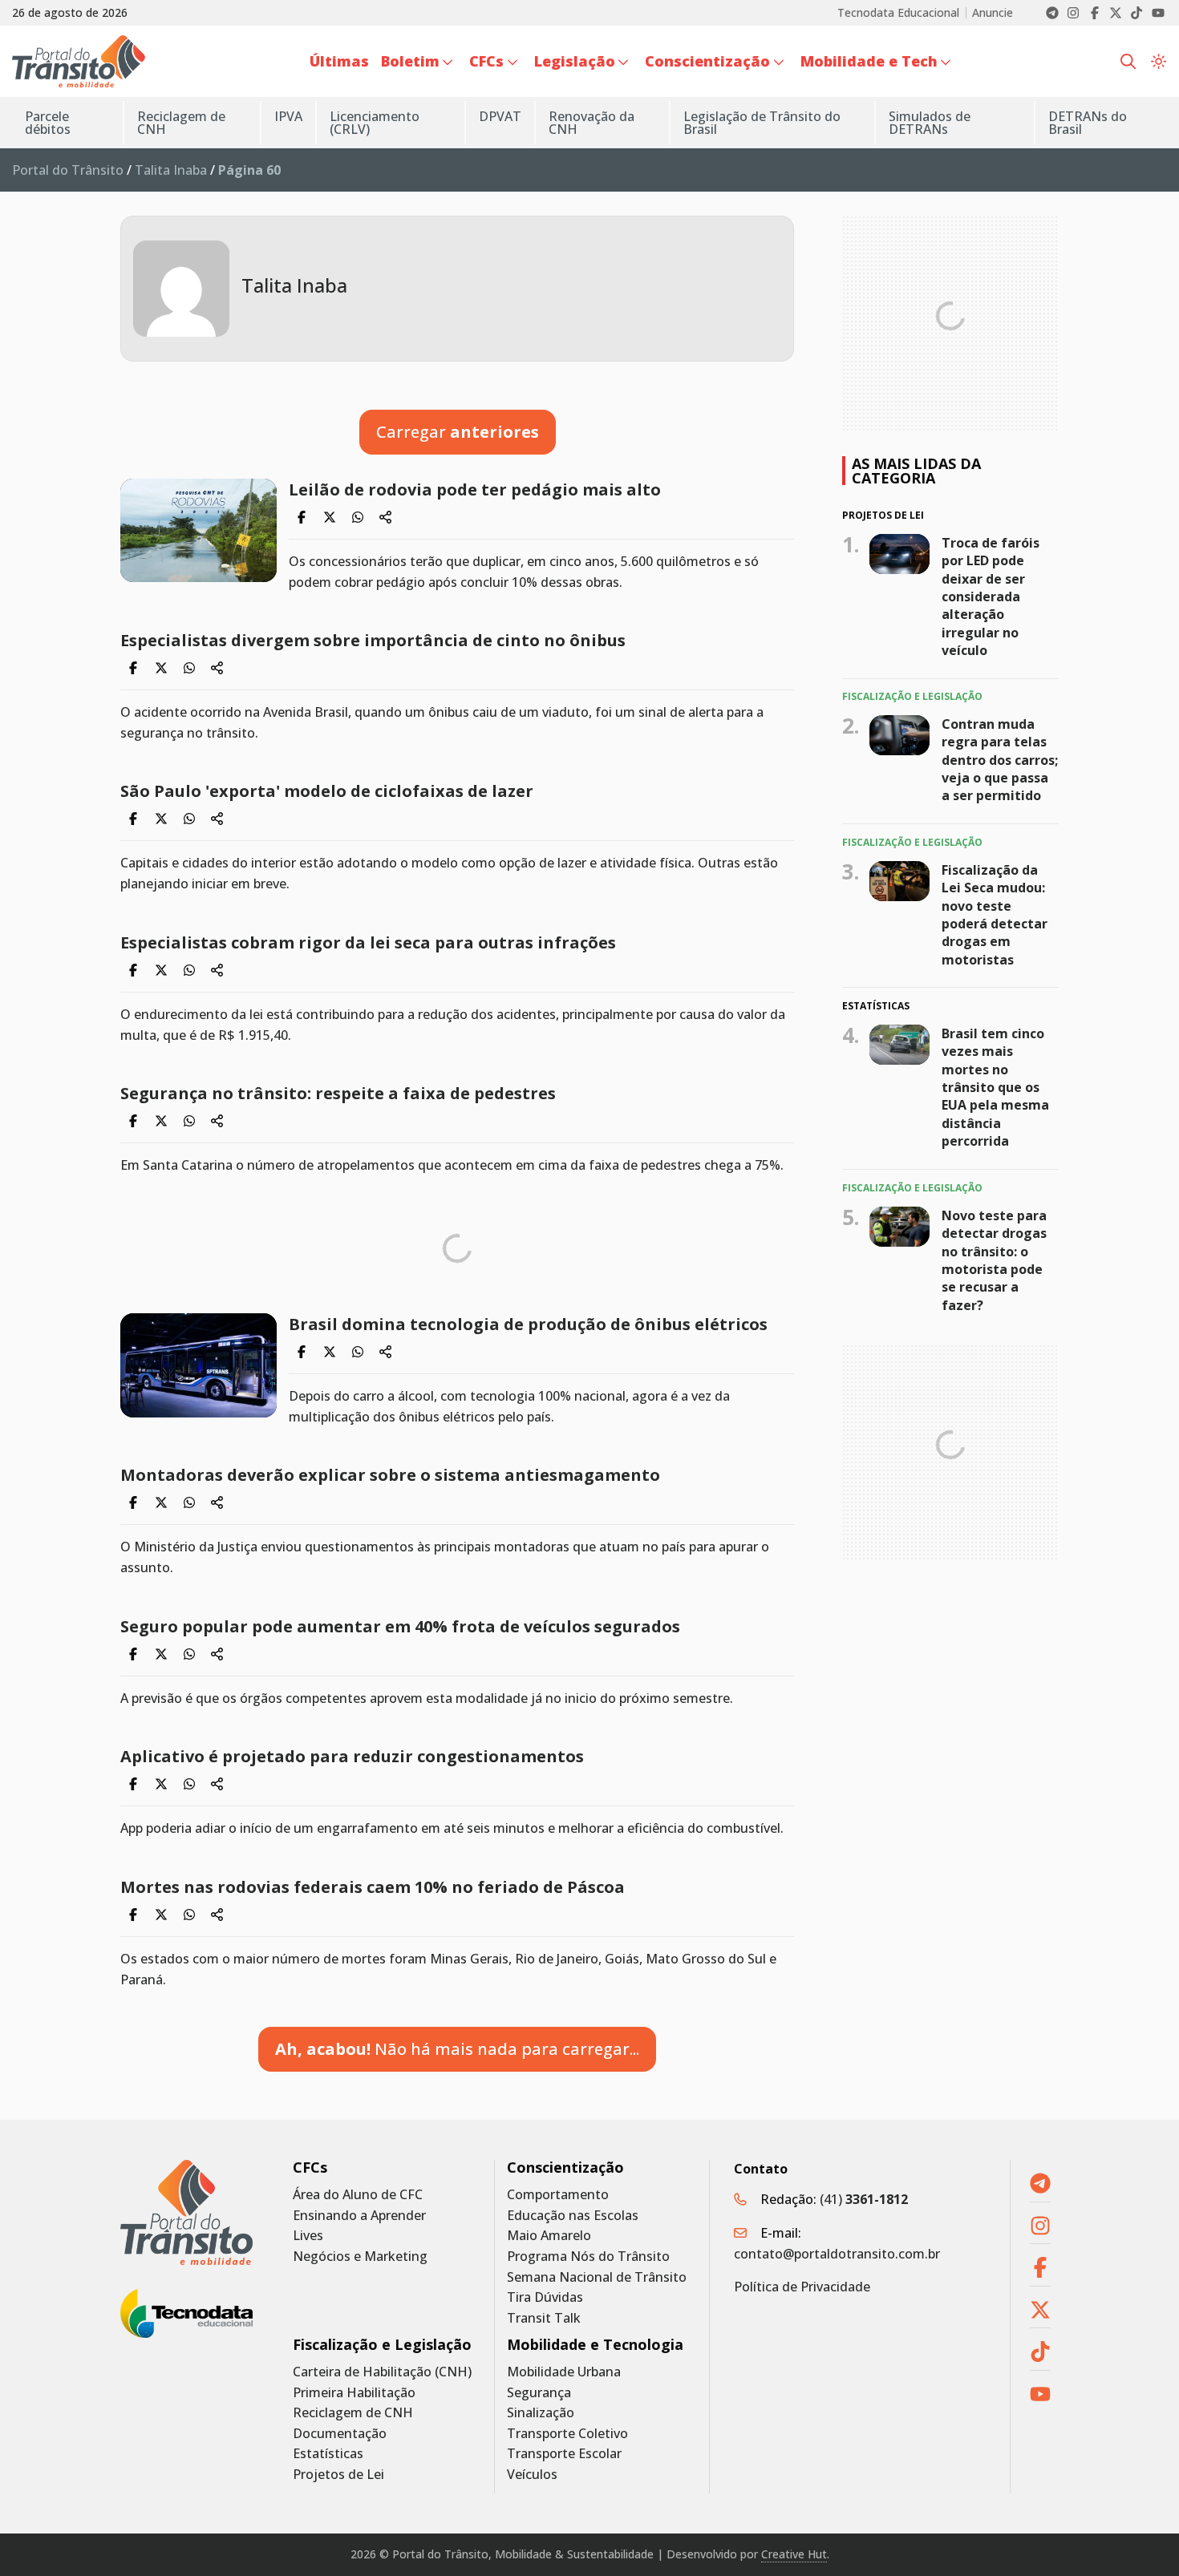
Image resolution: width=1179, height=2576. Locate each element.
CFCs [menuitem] (486, 61)
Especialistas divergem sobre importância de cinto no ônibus (373, 640)
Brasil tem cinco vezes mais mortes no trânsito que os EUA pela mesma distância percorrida (995, 1087)
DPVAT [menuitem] (500, 116)
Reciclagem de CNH (353, 2413)
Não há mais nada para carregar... (457, 2049)
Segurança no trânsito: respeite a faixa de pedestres (338, 1093)
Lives (308, 2236)
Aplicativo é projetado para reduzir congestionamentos (352, 1756)
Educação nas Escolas (573, 2216)
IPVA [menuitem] (288, 116)
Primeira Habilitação (354, 2393)
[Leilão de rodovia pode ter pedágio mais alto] (199, 530)
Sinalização (541, 2413)
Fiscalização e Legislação (382, 2345)
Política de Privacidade (802, 2287)
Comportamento (558, 2195)
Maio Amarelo (549, 2236)
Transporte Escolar (564, 2454)
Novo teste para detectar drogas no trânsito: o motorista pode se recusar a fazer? (994, 1260)
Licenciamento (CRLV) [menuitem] (375, 123)
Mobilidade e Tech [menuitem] (869, 61)
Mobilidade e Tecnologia (595, 2345)
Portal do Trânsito (68, 170)
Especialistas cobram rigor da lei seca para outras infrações (368, 942)
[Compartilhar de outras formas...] (386, 517)
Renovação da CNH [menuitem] (592, 123)
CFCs (310, 2168)
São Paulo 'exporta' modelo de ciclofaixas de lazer (327, 791)
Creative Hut (794, 2554)
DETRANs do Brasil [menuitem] (1088, 123)
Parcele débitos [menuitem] (48, 123)
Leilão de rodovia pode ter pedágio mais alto (475, 489)
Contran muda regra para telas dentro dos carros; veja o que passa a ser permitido (1000, 760)
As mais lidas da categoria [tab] (916, 471)
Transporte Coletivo (567, 2434)
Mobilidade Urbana (564, 2372)
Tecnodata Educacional (898, 13)
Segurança (539, 2393)
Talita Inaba (171, 170)
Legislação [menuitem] (575, 61)
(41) (864, 2199)
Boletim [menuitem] (410, 61)
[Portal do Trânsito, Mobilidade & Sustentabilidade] (186, 2212)
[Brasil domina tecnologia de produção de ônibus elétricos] (199, 1365)
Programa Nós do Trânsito (588, 2257)
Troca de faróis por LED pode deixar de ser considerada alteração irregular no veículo (991, 596)
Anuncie (993, 13)
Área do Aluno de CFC (358, 2195)
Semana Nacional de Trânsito (597, 2277)
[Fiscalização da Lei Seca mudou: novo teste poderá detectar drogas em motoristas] (899, 881)
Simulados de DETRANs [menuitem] (930, 123)
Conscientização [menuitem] (707, 61)
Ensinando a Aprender (359, 2216)
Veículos (532, 2475)
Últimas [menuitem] (339, 61)
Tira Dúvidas (545, 2297)
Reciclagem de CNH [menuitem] (181, 123)
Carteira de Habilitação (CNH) (382, 2372)
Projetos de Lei (338, 2475)
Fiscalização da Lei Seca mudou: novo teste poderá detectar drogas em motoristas (995, 915)
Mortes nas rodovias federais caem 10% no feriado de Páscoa (373, 1887)
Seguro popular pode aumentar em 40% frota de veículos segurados (400, 1626)
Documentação (340, 2434)
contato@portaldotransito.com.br (837, 2254)
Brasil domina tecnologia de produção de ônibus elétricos (528, 1324)
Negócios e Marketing (360, 2257)
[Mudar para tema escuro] (1159, 62)
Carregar (458, 432)
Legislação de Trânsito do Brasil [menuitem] (762, 123)
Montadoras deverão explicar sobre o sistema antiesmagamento (390, 1475)
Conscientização (565, 2168)
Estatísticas (328, 2454)
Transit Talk (544, 2318)
